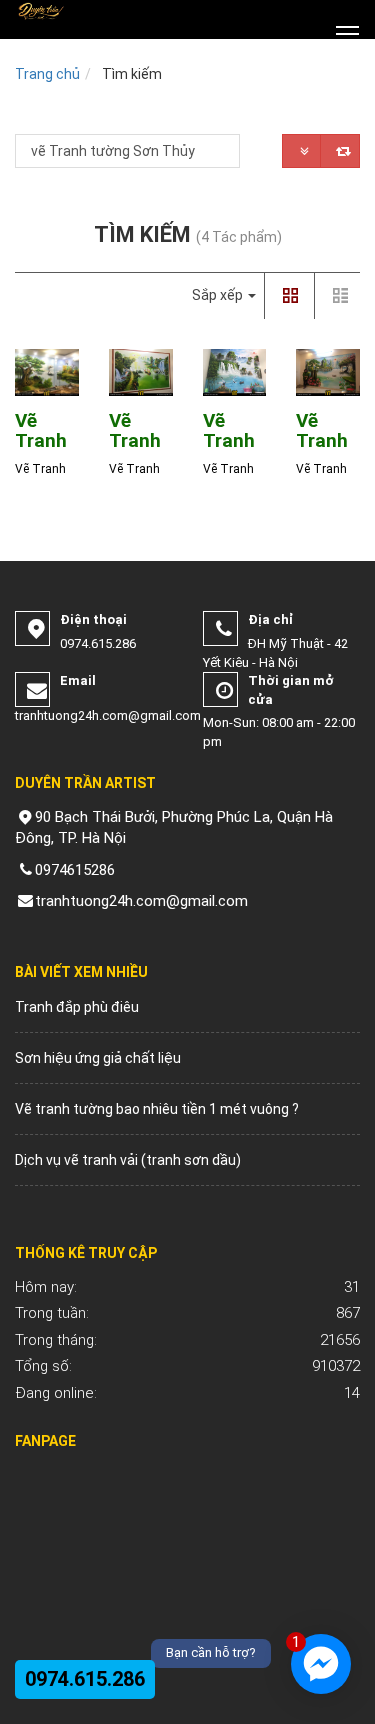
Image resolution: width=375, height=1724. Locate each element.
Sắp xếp (219, 295)
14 (187, 1393)
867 (187, 1313)
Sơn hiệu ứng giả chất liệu (98, 1058)
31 (187, 1287)
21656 (187, 1340)
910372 (187, 1366)
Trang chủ (47, 74)
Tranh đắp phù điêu (77, 1007)
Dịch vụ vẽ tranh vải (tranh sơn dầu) (128, 1160)
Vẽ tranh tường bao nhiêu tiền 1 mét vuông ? (157, 1109)
